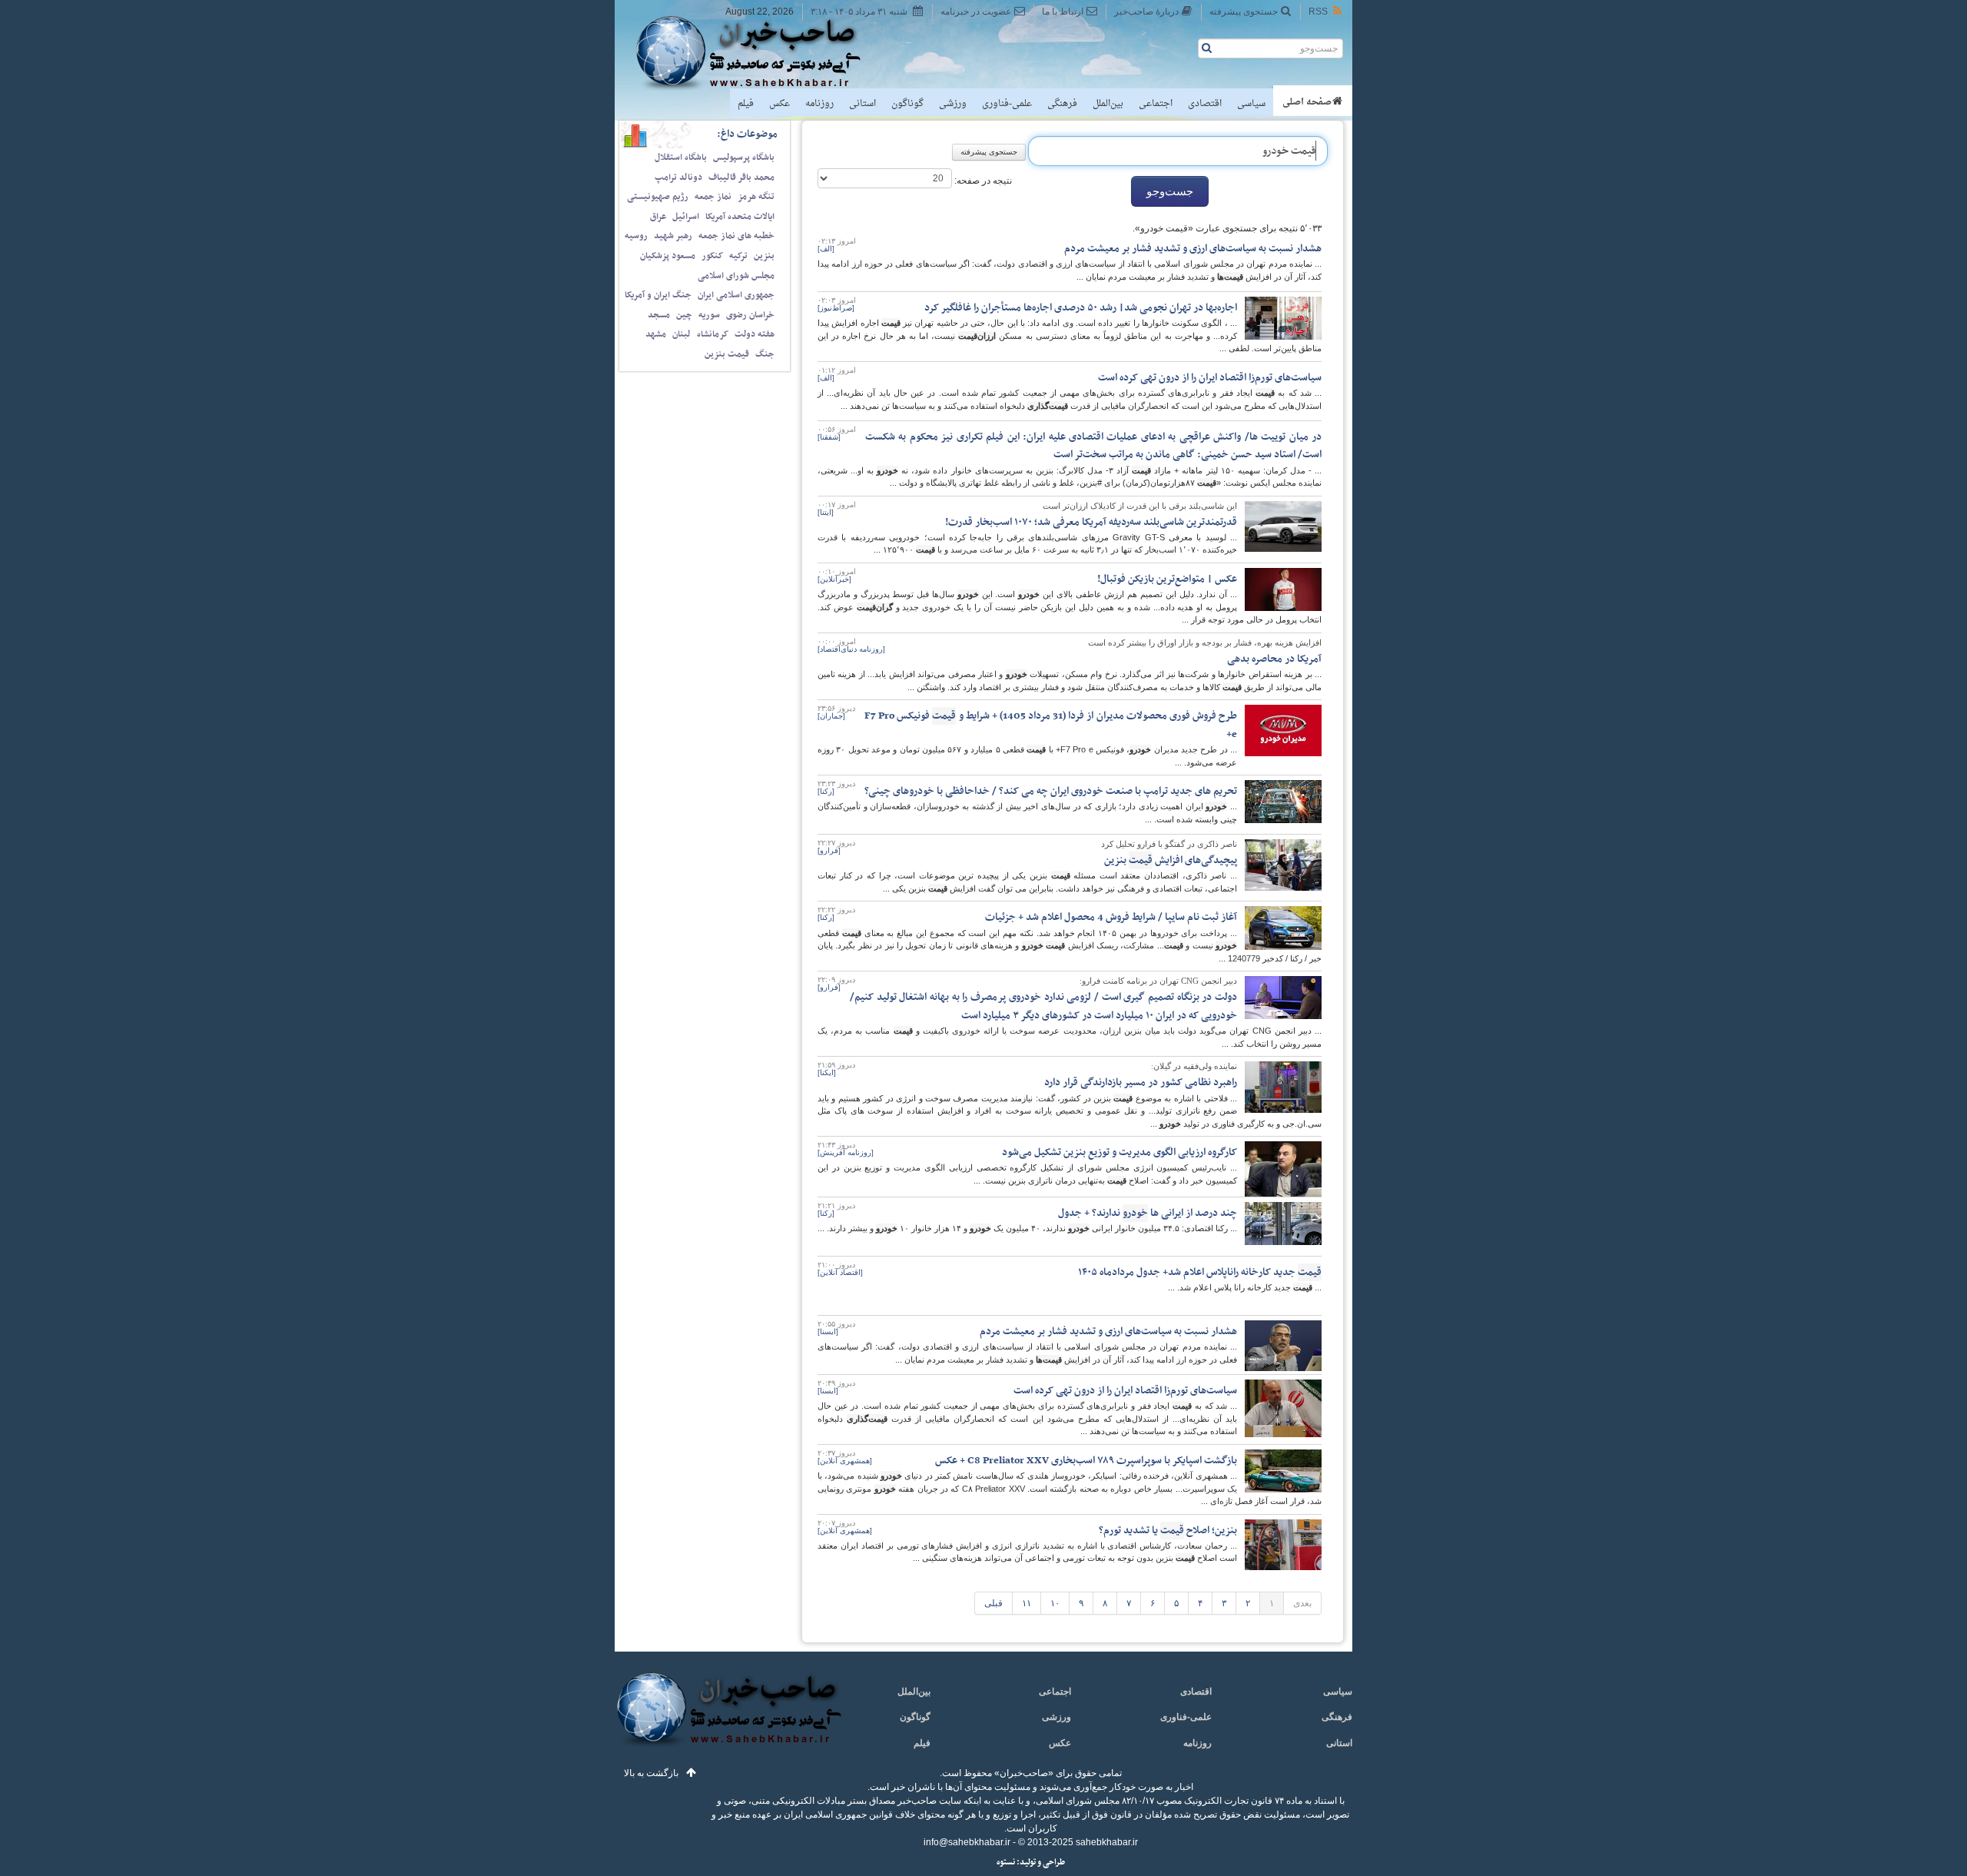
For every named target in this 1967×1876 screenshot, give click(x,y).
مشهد (656, 334)
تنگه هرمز (756, 197)
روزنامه (819, 104)
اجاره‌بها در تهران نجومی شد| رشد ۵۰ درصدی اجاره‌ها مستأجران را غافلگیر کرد (1081, 308)
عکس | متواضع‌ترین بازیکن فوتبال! (1167, 579)
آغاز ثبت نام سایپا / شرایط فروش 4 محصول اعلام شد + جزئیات (1111, 917)
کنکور (712, 256)
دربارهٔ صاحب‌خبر (1146, 12)
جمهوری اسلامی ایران (736, 295)
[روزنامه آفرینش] (846, 1152)
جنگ (765, 354)
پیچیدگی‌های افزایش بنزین (1171, 860)
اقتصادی (1205, 104)
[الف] (826, 249)
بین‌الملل (1108, 104)
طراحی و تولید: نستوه (1031, 1863)
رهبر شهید (673, 236)
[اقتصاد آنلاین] (840, 1272)
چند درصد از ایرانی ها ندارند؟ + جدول (1148, 1213)
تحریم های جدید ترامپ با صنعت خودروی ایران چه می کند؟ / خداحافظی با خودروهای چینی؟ (1051, 791)
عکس (780, 104)
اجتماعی (1156, 104)
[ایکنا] (827, 1072)
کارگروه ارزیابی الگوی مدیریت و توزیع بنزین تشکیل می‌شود (1119, 1152)
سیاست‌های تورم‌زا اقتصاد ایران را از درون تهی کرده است (1210, 378)
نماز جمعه (713, 197)
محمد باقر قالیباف (741, 178)
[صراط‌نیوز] (836, 308)
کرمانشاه (713, 334)
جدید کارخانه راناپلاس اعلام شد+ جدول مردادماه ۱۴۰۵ (1200, 1272)
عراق (658, 217)
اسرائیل (686, 217)
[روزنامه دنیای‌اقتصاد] (851, 649)
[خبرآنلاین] (834, 579)
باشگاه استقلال (681, 158)
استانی (862, 104)
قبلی (993, 1603)
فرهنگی (1062, 104)
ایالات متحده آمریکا (740, 217)
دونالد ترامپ (678, 178)
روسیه (636, 236)
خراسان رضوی (750, 315)
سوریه (709, 315)
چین (684, 315)
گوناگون (907, 104)
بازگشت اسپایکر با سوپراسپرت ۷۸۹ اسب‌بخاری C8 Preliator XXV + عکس (1086, 1461)
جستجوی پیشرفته (1244, 12)
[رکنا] (826, 791)
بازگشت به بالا (651, 1773)
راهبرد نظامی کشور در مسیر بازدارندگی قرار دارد (1141, 1082)
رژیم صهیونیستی (658, 197)
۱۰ (1055, 1603)
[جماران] (831, 716)
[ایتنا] (826, 512)
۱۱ (1027, 1603)
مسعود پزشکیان (668, 256)
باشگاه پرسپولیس (744, 158)
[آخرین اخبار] (728, 1718)
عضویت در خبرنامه (976, 12)
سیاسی (1251, 104)
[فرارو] (829, 850)
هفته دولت (755, 334)
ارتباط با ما (1063, 12)
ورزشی (953, 104)
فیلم (746, 104)
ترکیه (738, 256)
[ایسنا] (828, 1331)
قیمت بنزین (727, 354)
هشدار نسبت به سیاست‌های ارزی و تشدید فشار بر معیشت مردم (1193, 249)
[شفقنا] (829, 437)
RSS (1318, 12)
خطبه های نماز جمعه (736, 236)
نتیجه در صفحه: (982, 181)
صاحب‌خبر (759, 52)
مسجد (659, 315)
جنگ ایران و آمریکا (658, 295)
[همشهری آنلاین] (845, 1461)
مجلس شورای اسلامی (736, 276)
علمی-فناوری (1007, 104)
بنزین (764, 256)
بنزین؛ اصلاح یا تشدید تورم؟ (1168, 1531)
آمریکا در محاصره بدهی (1274, 659)
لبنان (682, 334)
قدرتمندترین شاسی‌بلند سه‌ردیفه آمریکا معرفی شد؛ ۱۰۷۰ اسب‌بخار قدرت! (1091, 522)
